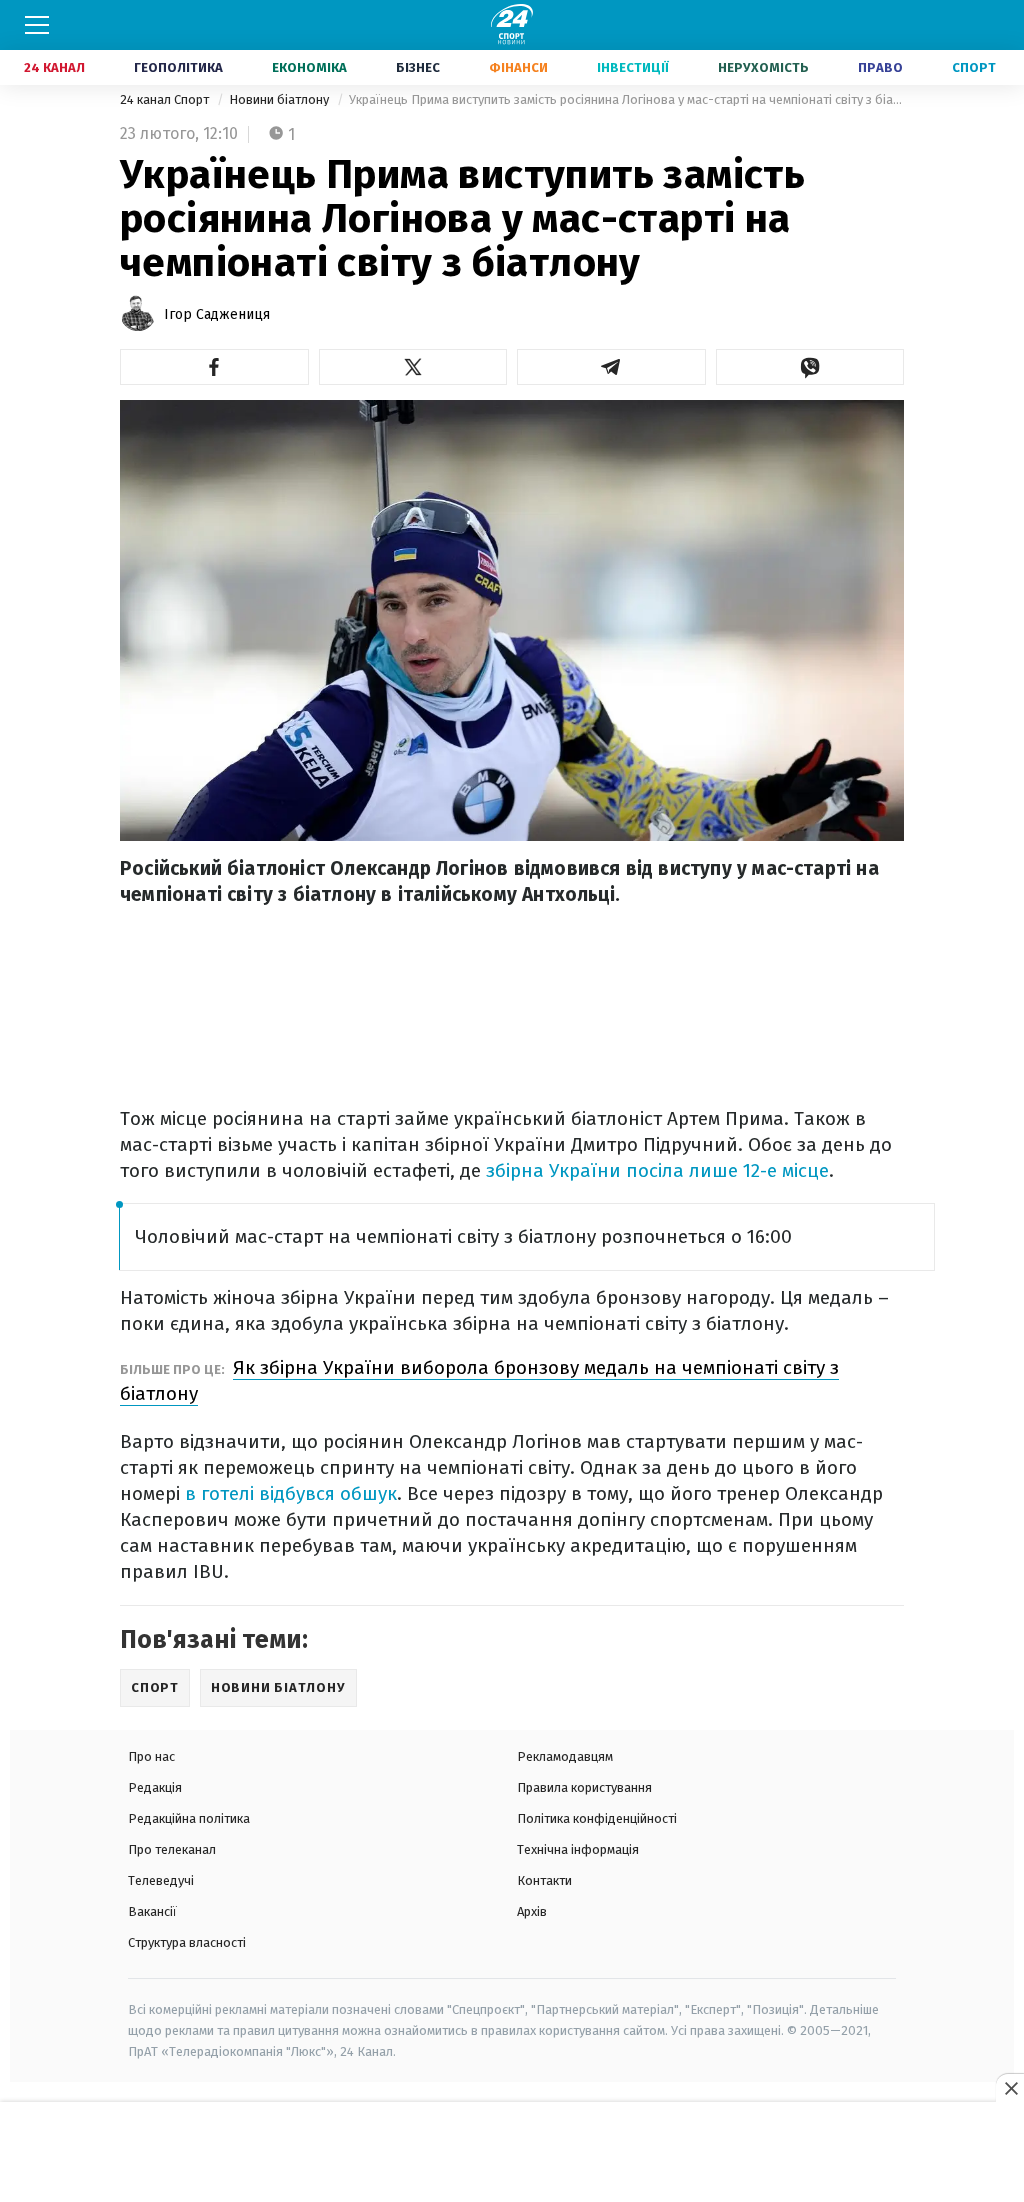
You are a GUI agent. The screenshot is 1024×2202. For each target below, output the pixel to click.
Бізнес (418, 67)
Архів (532, 1911)
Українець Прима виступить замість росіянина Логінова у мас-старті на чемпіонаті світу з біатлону (626, 99)
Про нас (151, 1756)
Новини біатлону (280, 99)
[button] (214, 367)
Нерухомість (763, 67)
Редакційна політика (189, 1818)
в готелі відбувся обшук (291, 1493)
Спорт (974, 67)
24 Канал (54, 67)
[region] (512, 2153)
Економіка (309, 67)
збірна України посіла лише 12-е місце (657, 1170)
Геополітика (178, 67)
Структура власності (187, 1942)
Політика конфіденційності (597, 1818)
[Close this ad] (1010, 2088)
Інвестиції (633, 67)
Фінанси (518, 67)
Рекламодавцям (565, 1756)
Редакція (155, 1787)
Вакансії (152, 1911)
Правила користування (584, 1787)
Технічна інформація (578, 1849)
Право (880, 67)
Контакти (544, 1880)
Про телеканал (172, 1849)
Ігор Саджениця (217, 314)
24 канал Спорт (166, 99)
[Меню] (37, 25)
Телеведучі (161, 1880)
